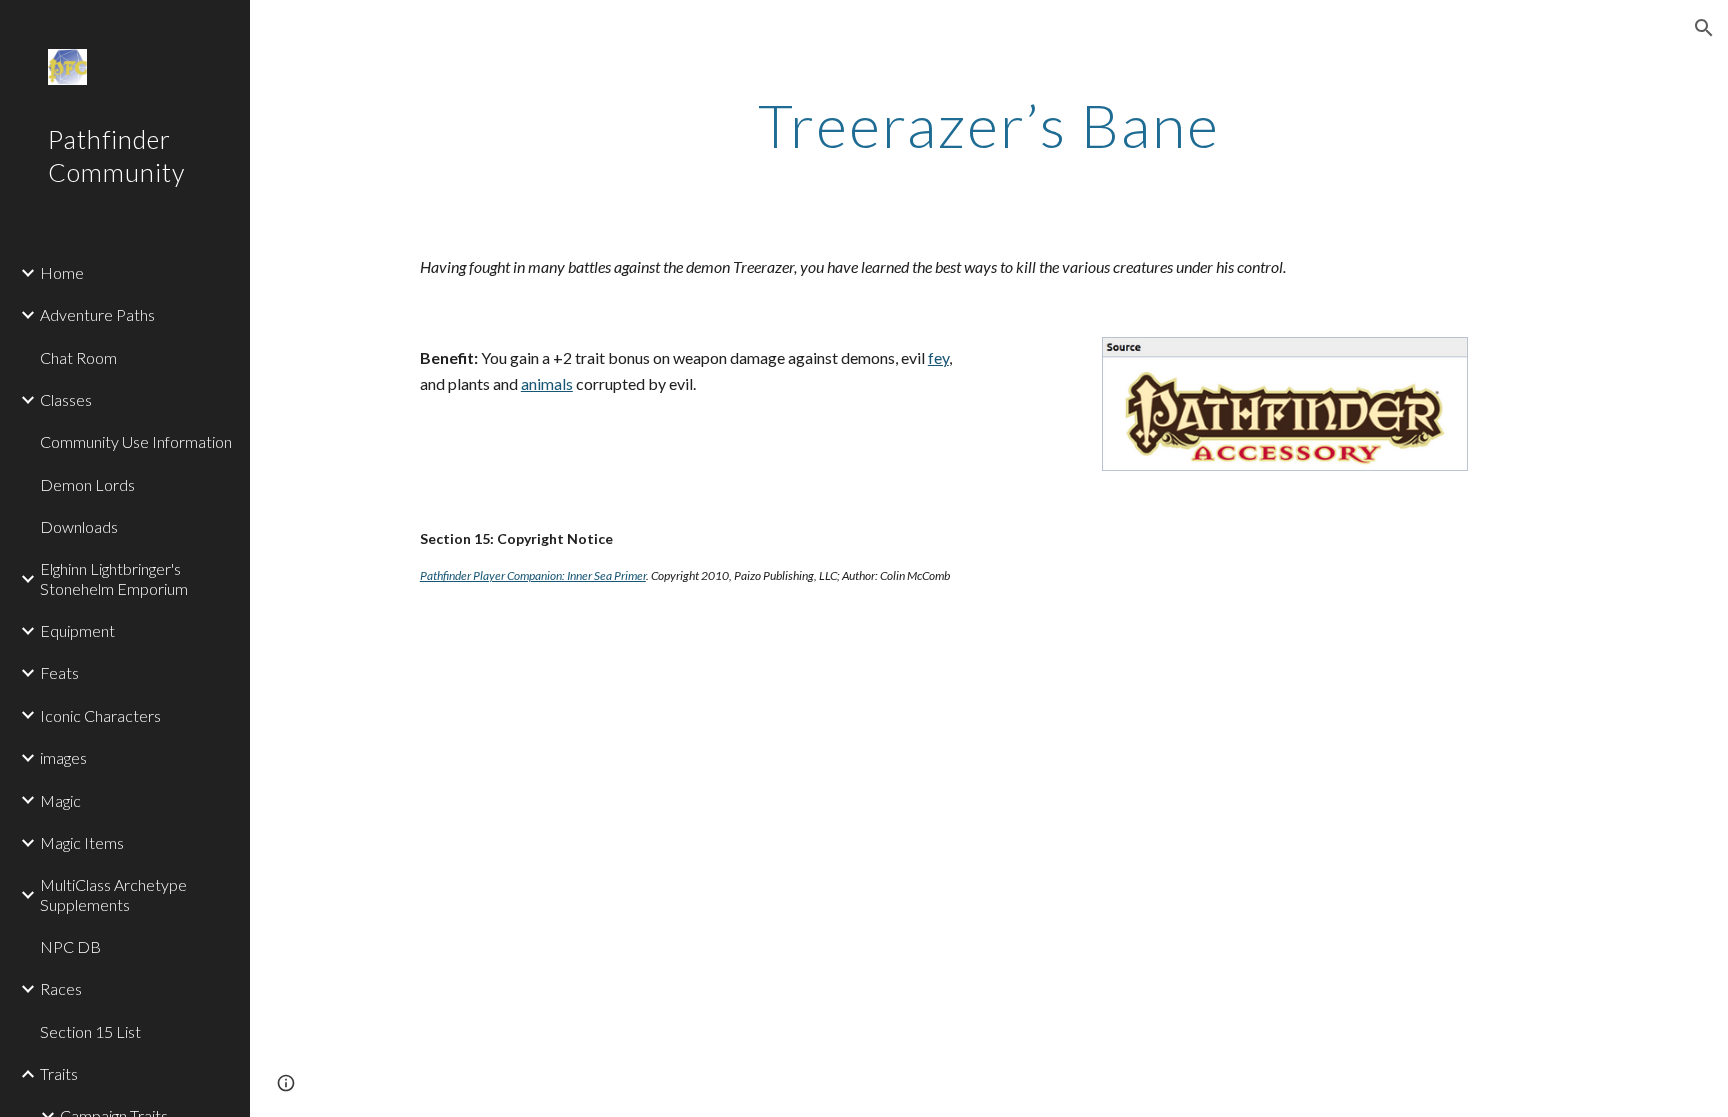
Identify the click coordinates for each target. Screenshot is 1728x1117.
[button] (1704, 28)
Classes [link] (66, 399)
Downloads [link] (79, 526)
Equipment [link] (77, 630)
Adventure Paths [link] (97, 314)
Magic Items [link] (82, 842)
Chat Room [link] (78, 357)
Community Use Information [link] (136, 441)
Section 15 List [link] (90, 1031)
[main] (989, 125)
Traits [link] (59, 1073)
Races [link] (61, 988)
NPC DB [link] (70, 946)
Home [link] (62, 272)
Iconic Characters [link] (100, 715)
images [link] (63, 757)
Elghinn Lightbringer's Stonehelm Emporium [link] (114, 578)
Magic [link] (60, 800)
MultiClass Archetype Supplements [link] (113, 894)
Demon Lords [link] (87, 484)
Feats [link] (59, 672)
